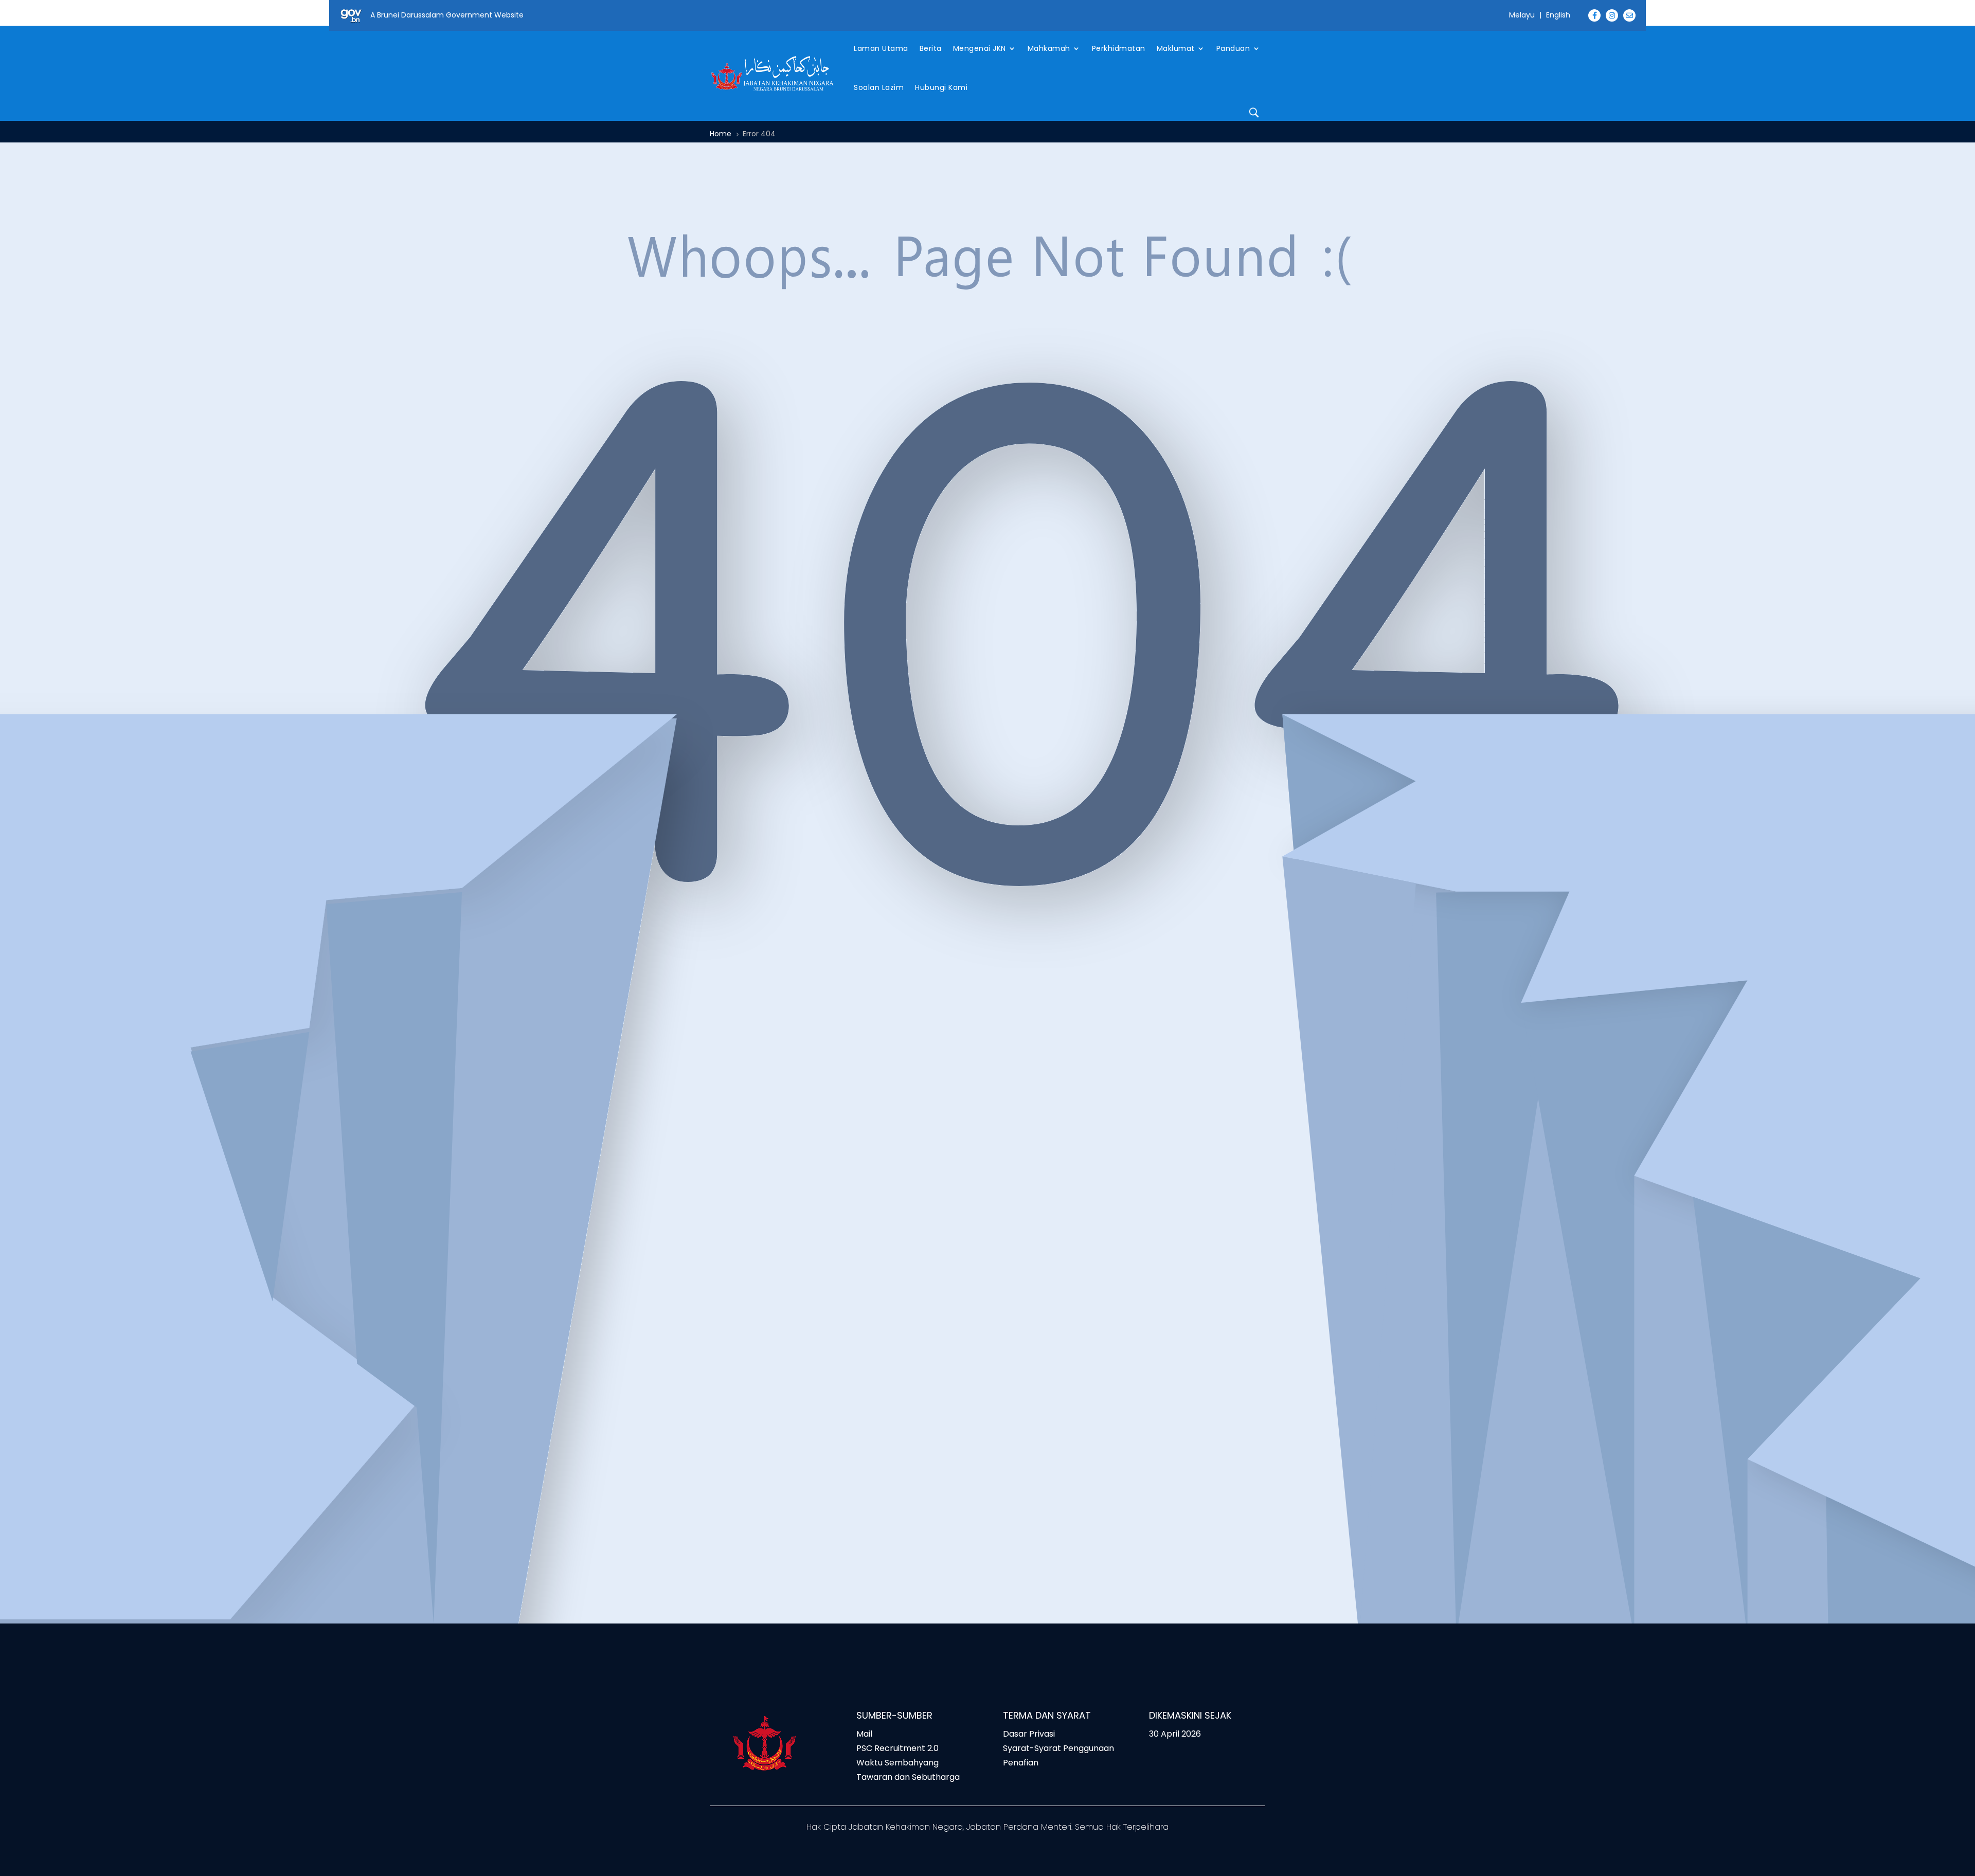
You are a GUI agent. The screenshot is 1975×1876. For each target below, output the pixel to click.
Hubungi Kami (941, 87)
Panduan (1233, 48)
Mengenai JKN (980, 48)
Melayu (1522, 15)
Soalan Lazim (879, 87)
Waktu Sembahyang (897, 1763)
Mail (864, 1734)
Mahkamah (1049, 48)
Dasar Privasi (1029, 1734)
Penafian (1021, 1763)
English (1558, 15)
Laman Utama (881, 48)
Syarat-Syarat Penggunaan (1058, 1748)
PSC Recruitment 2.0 (897, 1748)
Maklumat (1176, 48)
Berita (931, 48)
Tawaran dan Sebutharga (908, 1777)
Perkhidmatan (1119, 48)
